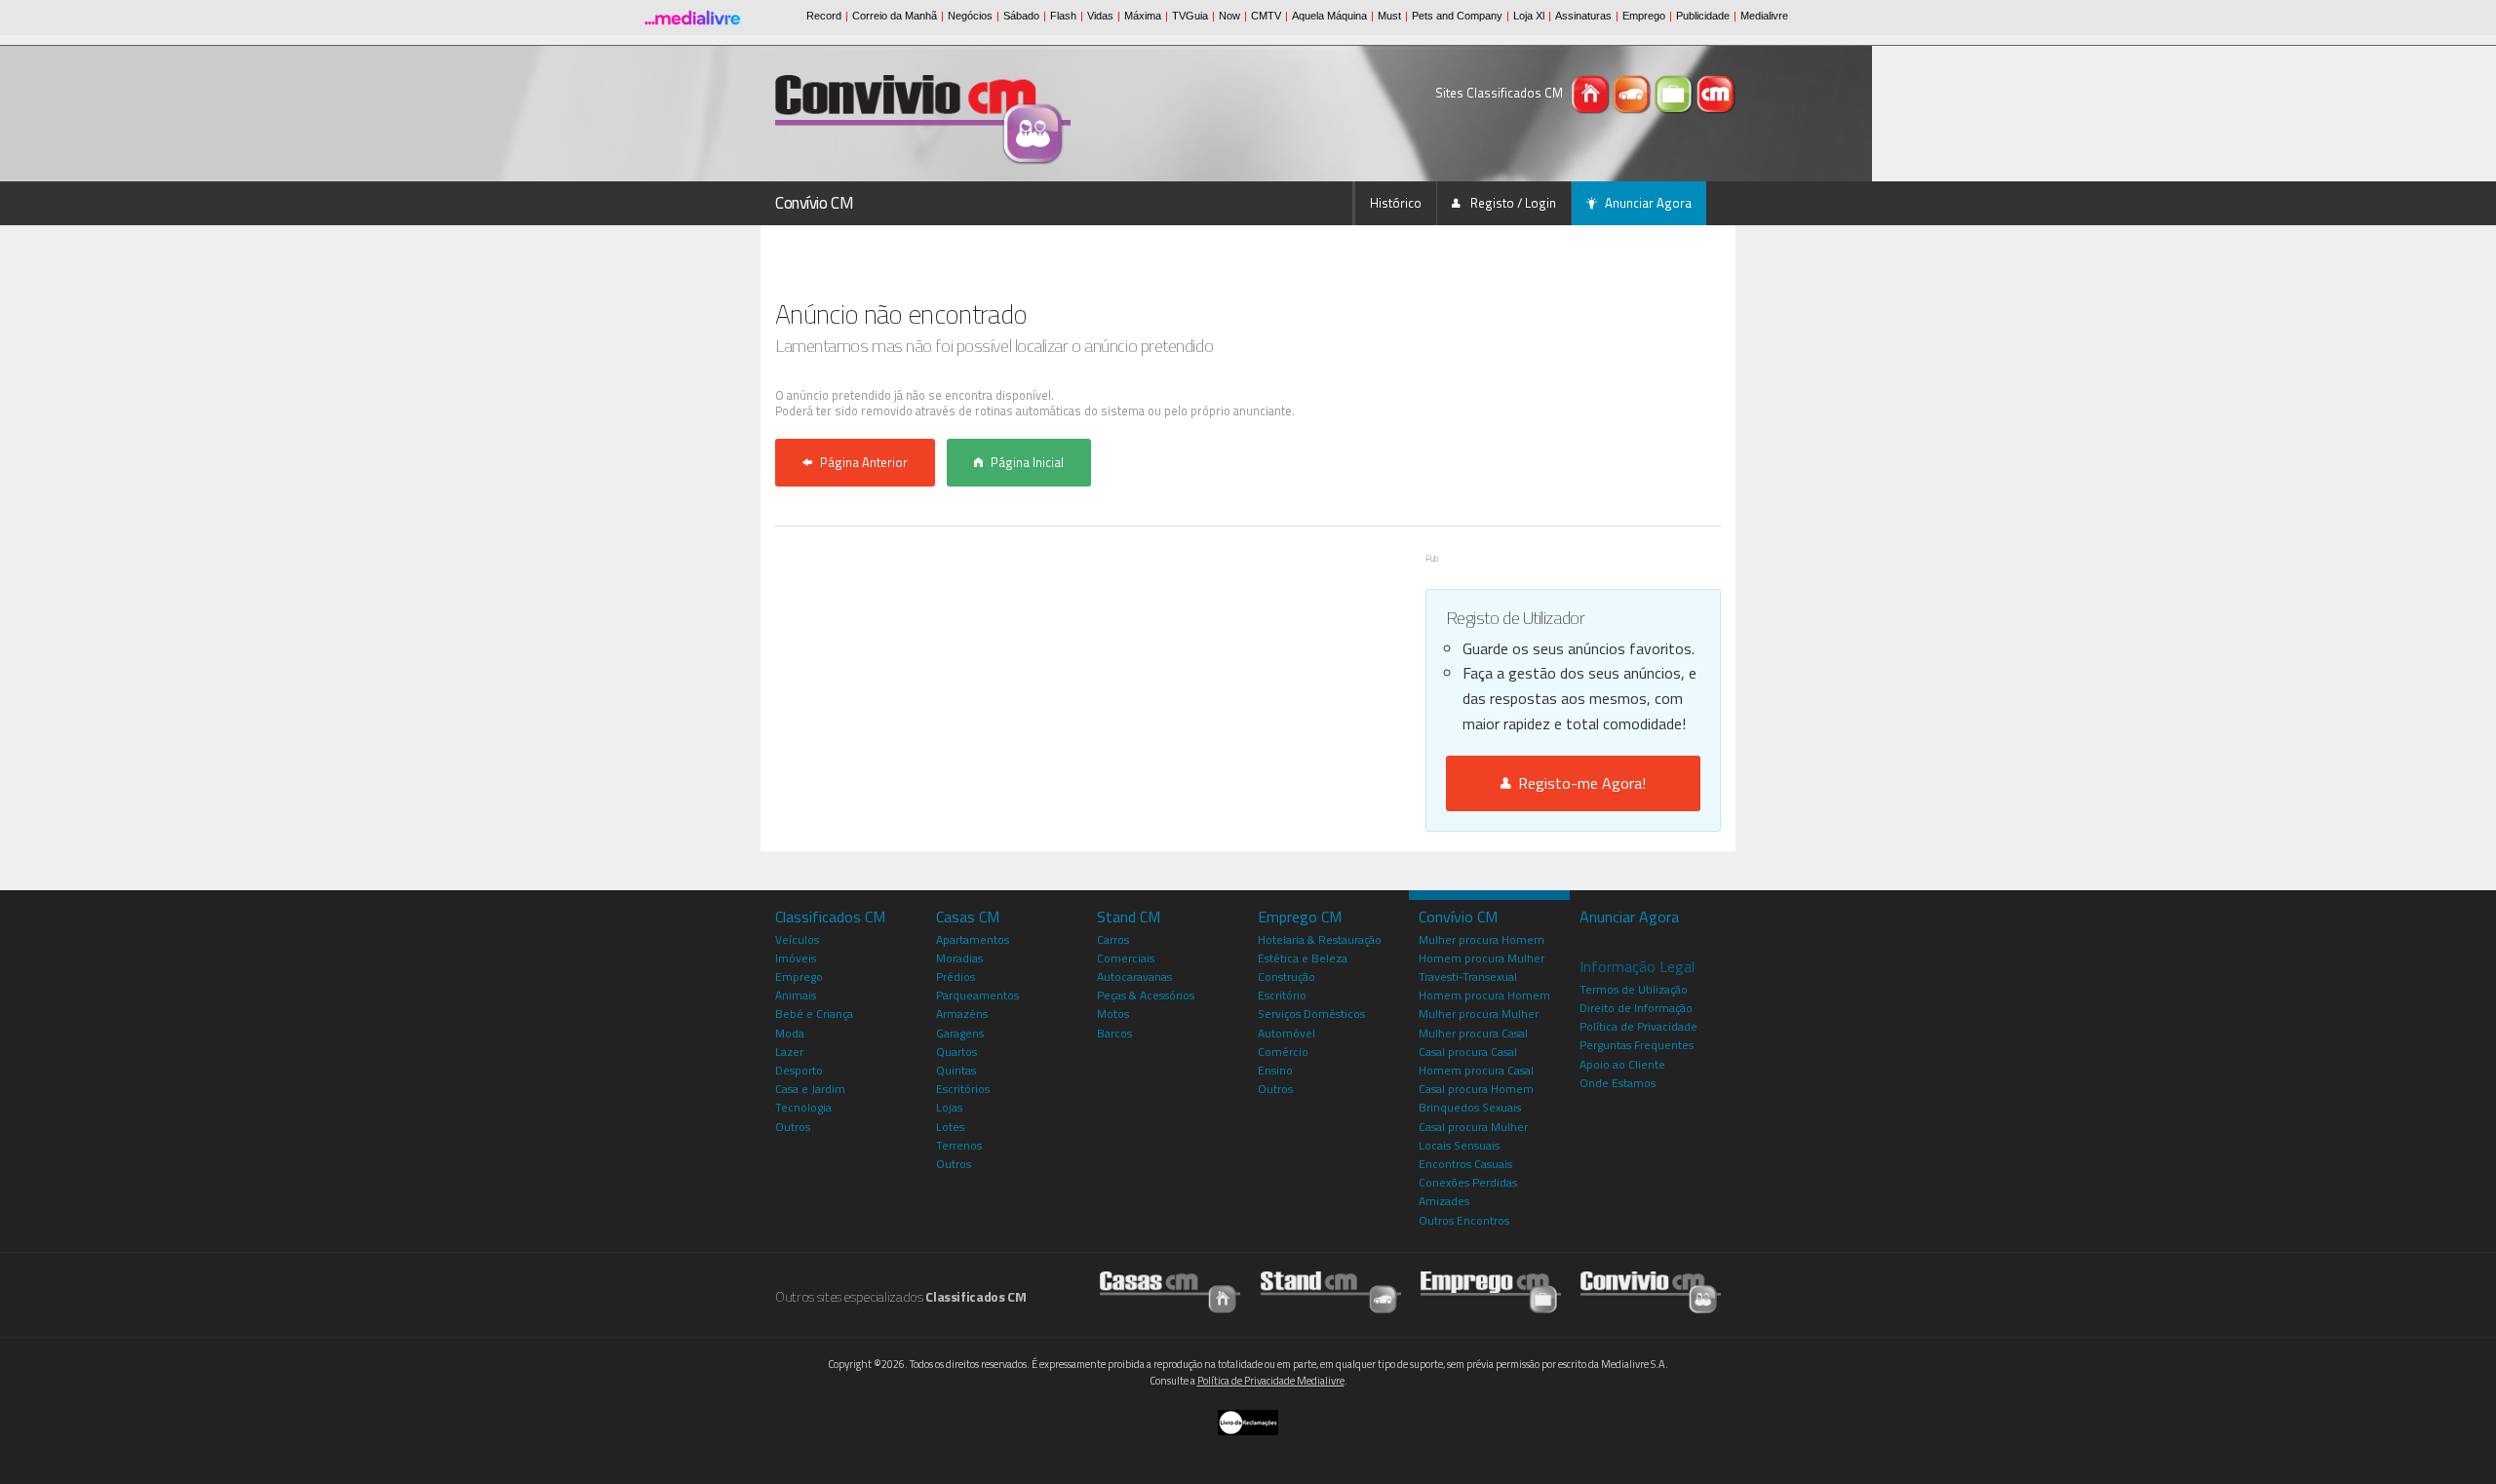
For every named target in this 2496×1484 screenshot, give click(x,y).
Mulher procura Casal (1473, 1033)
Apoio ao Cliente (1622, 1064)
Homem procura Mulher (1482, 958)
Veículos (797, 939)
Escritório (1282, 995)
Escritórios (963, 1089)
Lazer (789, 1052)
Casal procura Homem (1476, 1089)
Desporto (799, 1070)
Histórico (1396, 203)
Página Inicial (1027, 462)
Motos (1113, 1014)
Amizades (1444, 1201)
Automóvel (1287, 1033)
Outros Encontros (1464, 1220)
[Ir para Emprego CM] (1491, 1291)
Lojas (949, 1107)
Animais (796, 995)
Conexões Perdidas (1468, 1182)
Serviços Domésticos (1311, 1014)
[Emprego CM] (1676, 93)
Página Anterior (864, 462)
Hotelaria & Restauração (1320, 939)
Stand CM (1129, 917)
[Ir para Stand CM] (1331, 1291)
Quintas (956, 1070)
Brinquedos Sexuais (1470, 1107)
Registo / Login (1512, 203)
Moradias (959, 958)
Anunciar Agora (1648, 203)
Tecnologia (803, 1107)
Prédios (955, 976)
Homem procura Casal (1476, 1070)
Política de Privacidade (1638, 1026)
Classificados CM (830, 917)
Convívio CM (814, 203)
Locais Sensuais (1459, 1145)
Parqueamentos (977, 995)
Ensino (1275, 1070)
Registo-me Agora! (1578, 783)
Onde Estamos (1618, 1083)
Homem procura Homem (1484, 995)
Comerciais (1126, 958)
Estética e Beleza (1303, 958)
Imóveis (796, 958)
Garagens (960, 1033)
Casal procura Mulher (1473, 1127)
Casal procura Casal (1468, 1052)
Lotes (950, 1127)
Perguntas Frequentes (1637, 1045)
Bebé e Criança (814, 1014)
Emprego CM (1300, 917)
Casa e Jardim (810, 1089)
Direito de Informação (1636, 1008)
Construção (1287, 976)
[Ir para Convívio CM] (1651, 1291)
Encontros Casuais (1465, 1164)
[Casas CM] (1592, 93)
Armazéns (962, 1014)
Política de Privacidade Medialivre (1271, 1381)
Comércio (1283, 1052)
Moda (790, 1033)
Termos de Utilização (1634, 989)
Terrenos (959, 1145)
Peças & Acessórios (1146, 995)
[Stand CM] (1634, 93)
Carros (1113, 939)
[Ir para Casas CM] (1170, 1291)
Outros (793, 1127)
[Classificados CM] (1716, 93)
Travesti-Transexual (1468, 976)
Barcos (1114, 1033)
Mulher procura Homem (1482, 939)
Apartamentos (973, 939)
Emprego (799, 976)
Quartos (956, 1052)
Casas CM (968, 917)
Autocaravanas (1134, 976)
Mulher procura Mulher (1479, 1014)
